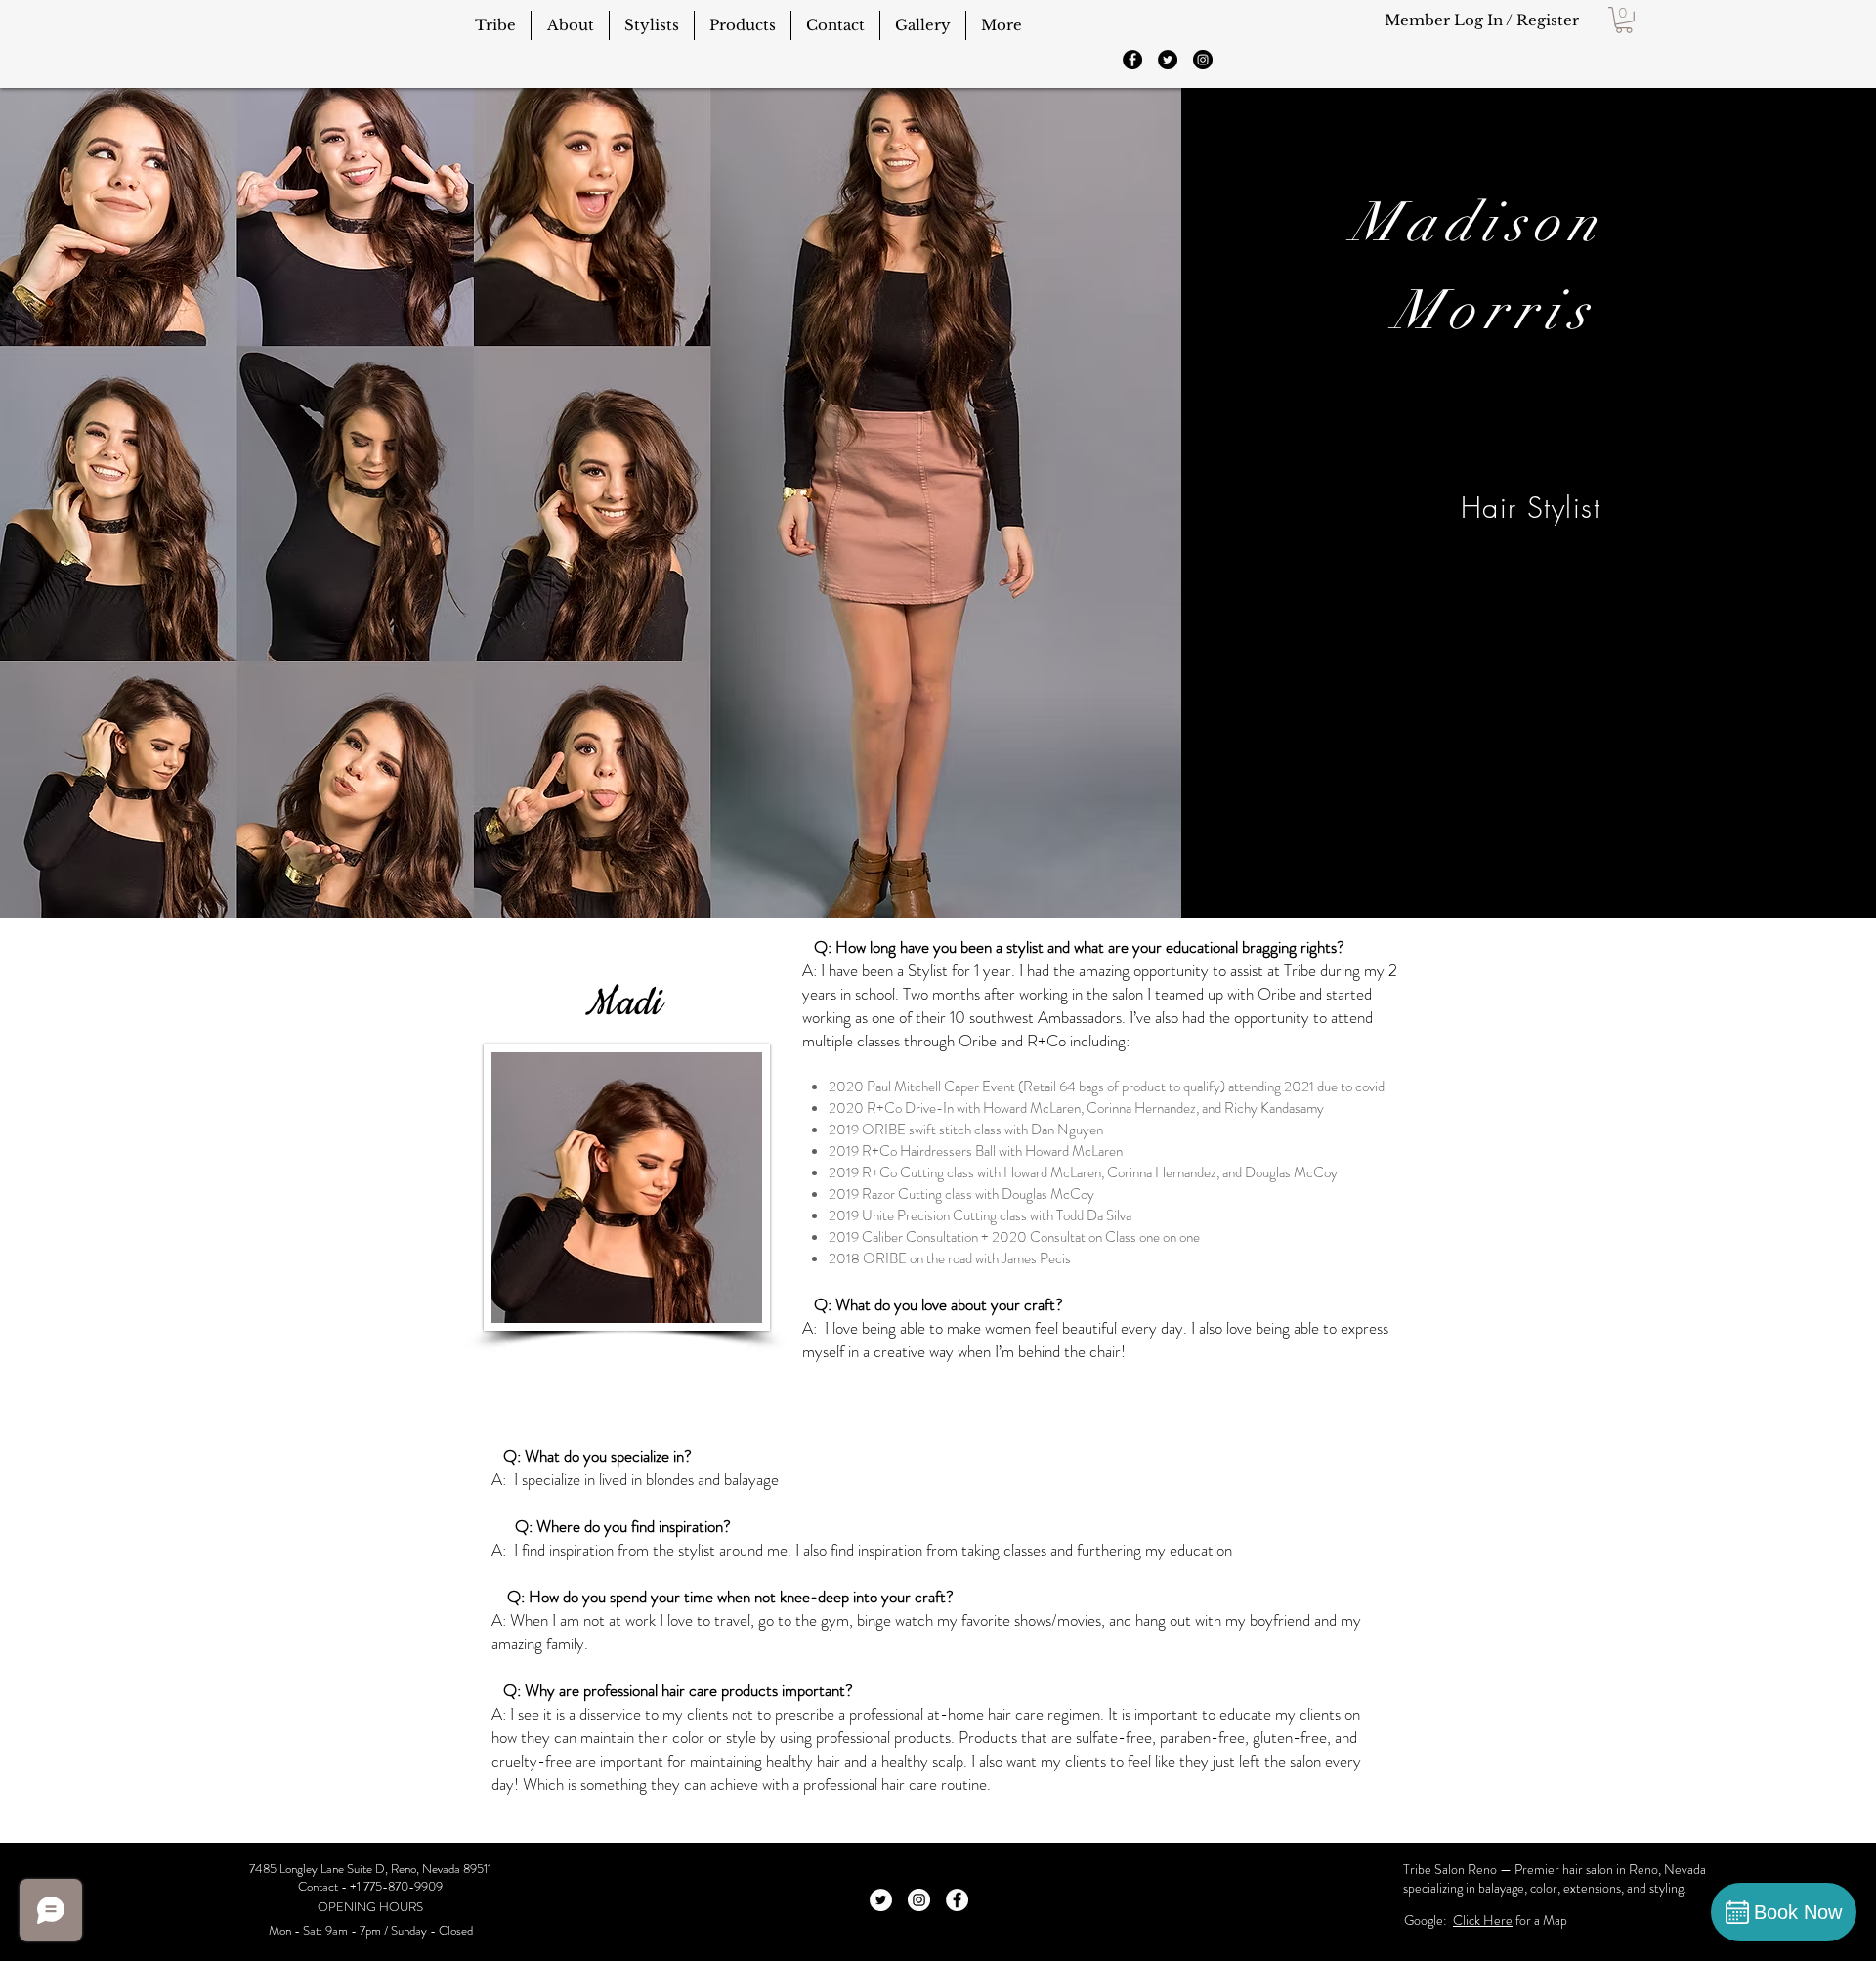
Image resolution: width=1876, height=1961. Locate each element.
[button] (1624, 20)
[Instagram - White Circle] (919, 1900)
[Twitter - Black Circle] (1168, 60)
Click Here (1483, 1920)
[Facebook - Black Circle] (1132, 60)
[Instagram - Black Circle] (1203, 60)
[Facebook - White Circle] (957, 1900)
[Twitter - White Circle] (881, 1900)
